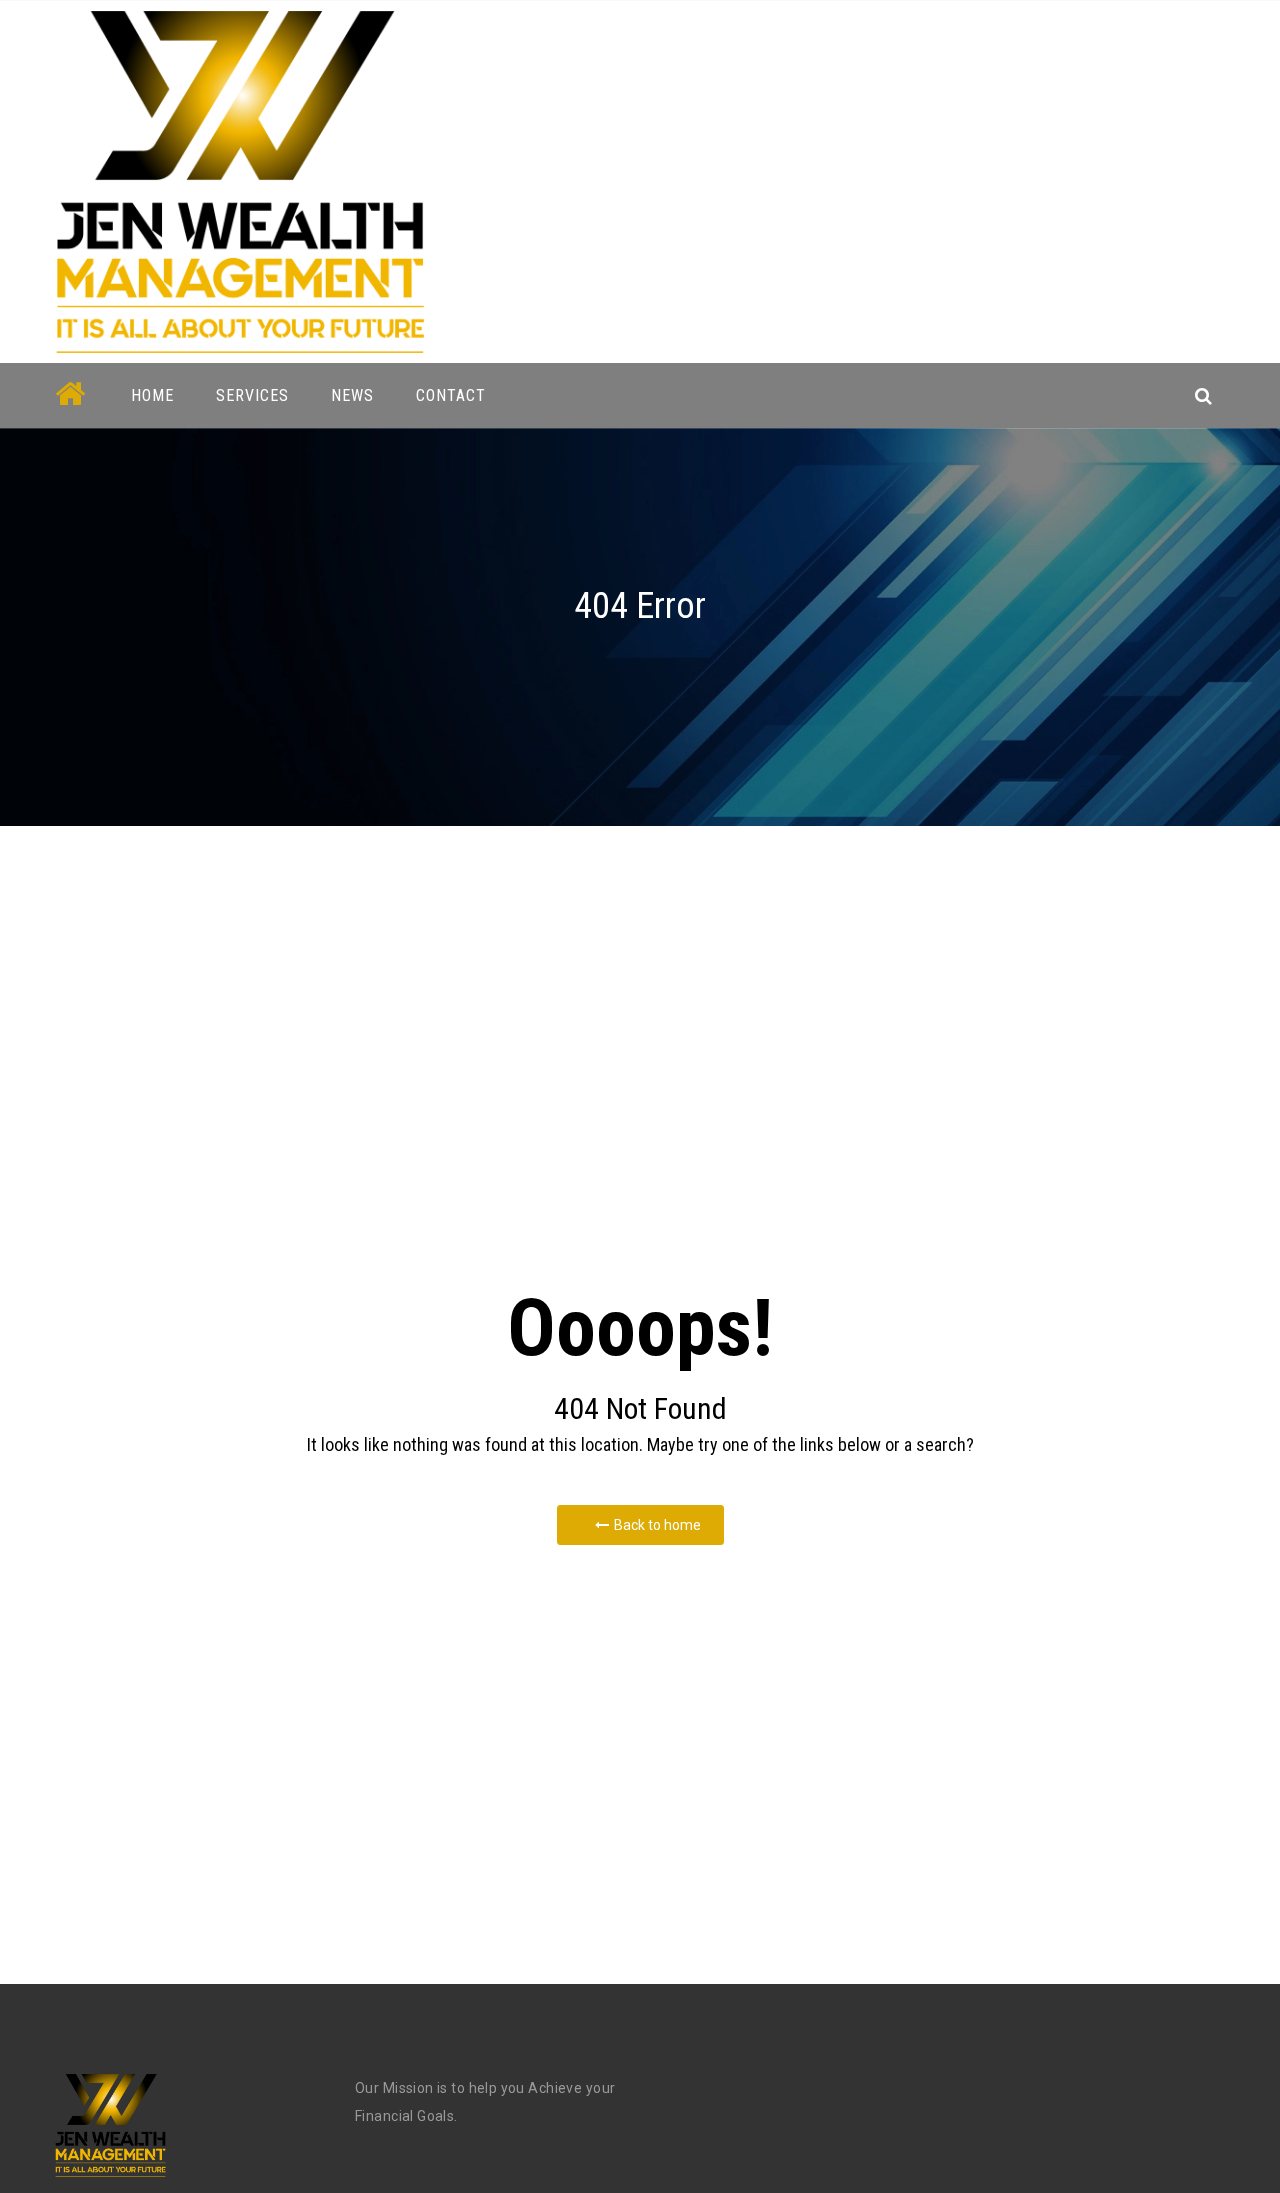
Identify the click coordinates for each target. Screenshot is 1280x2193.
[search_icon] (1203, 395)
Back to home (657, 1525)
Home (152, 395)
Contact (451, 395)
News (352, 395)
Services (252, 395)
